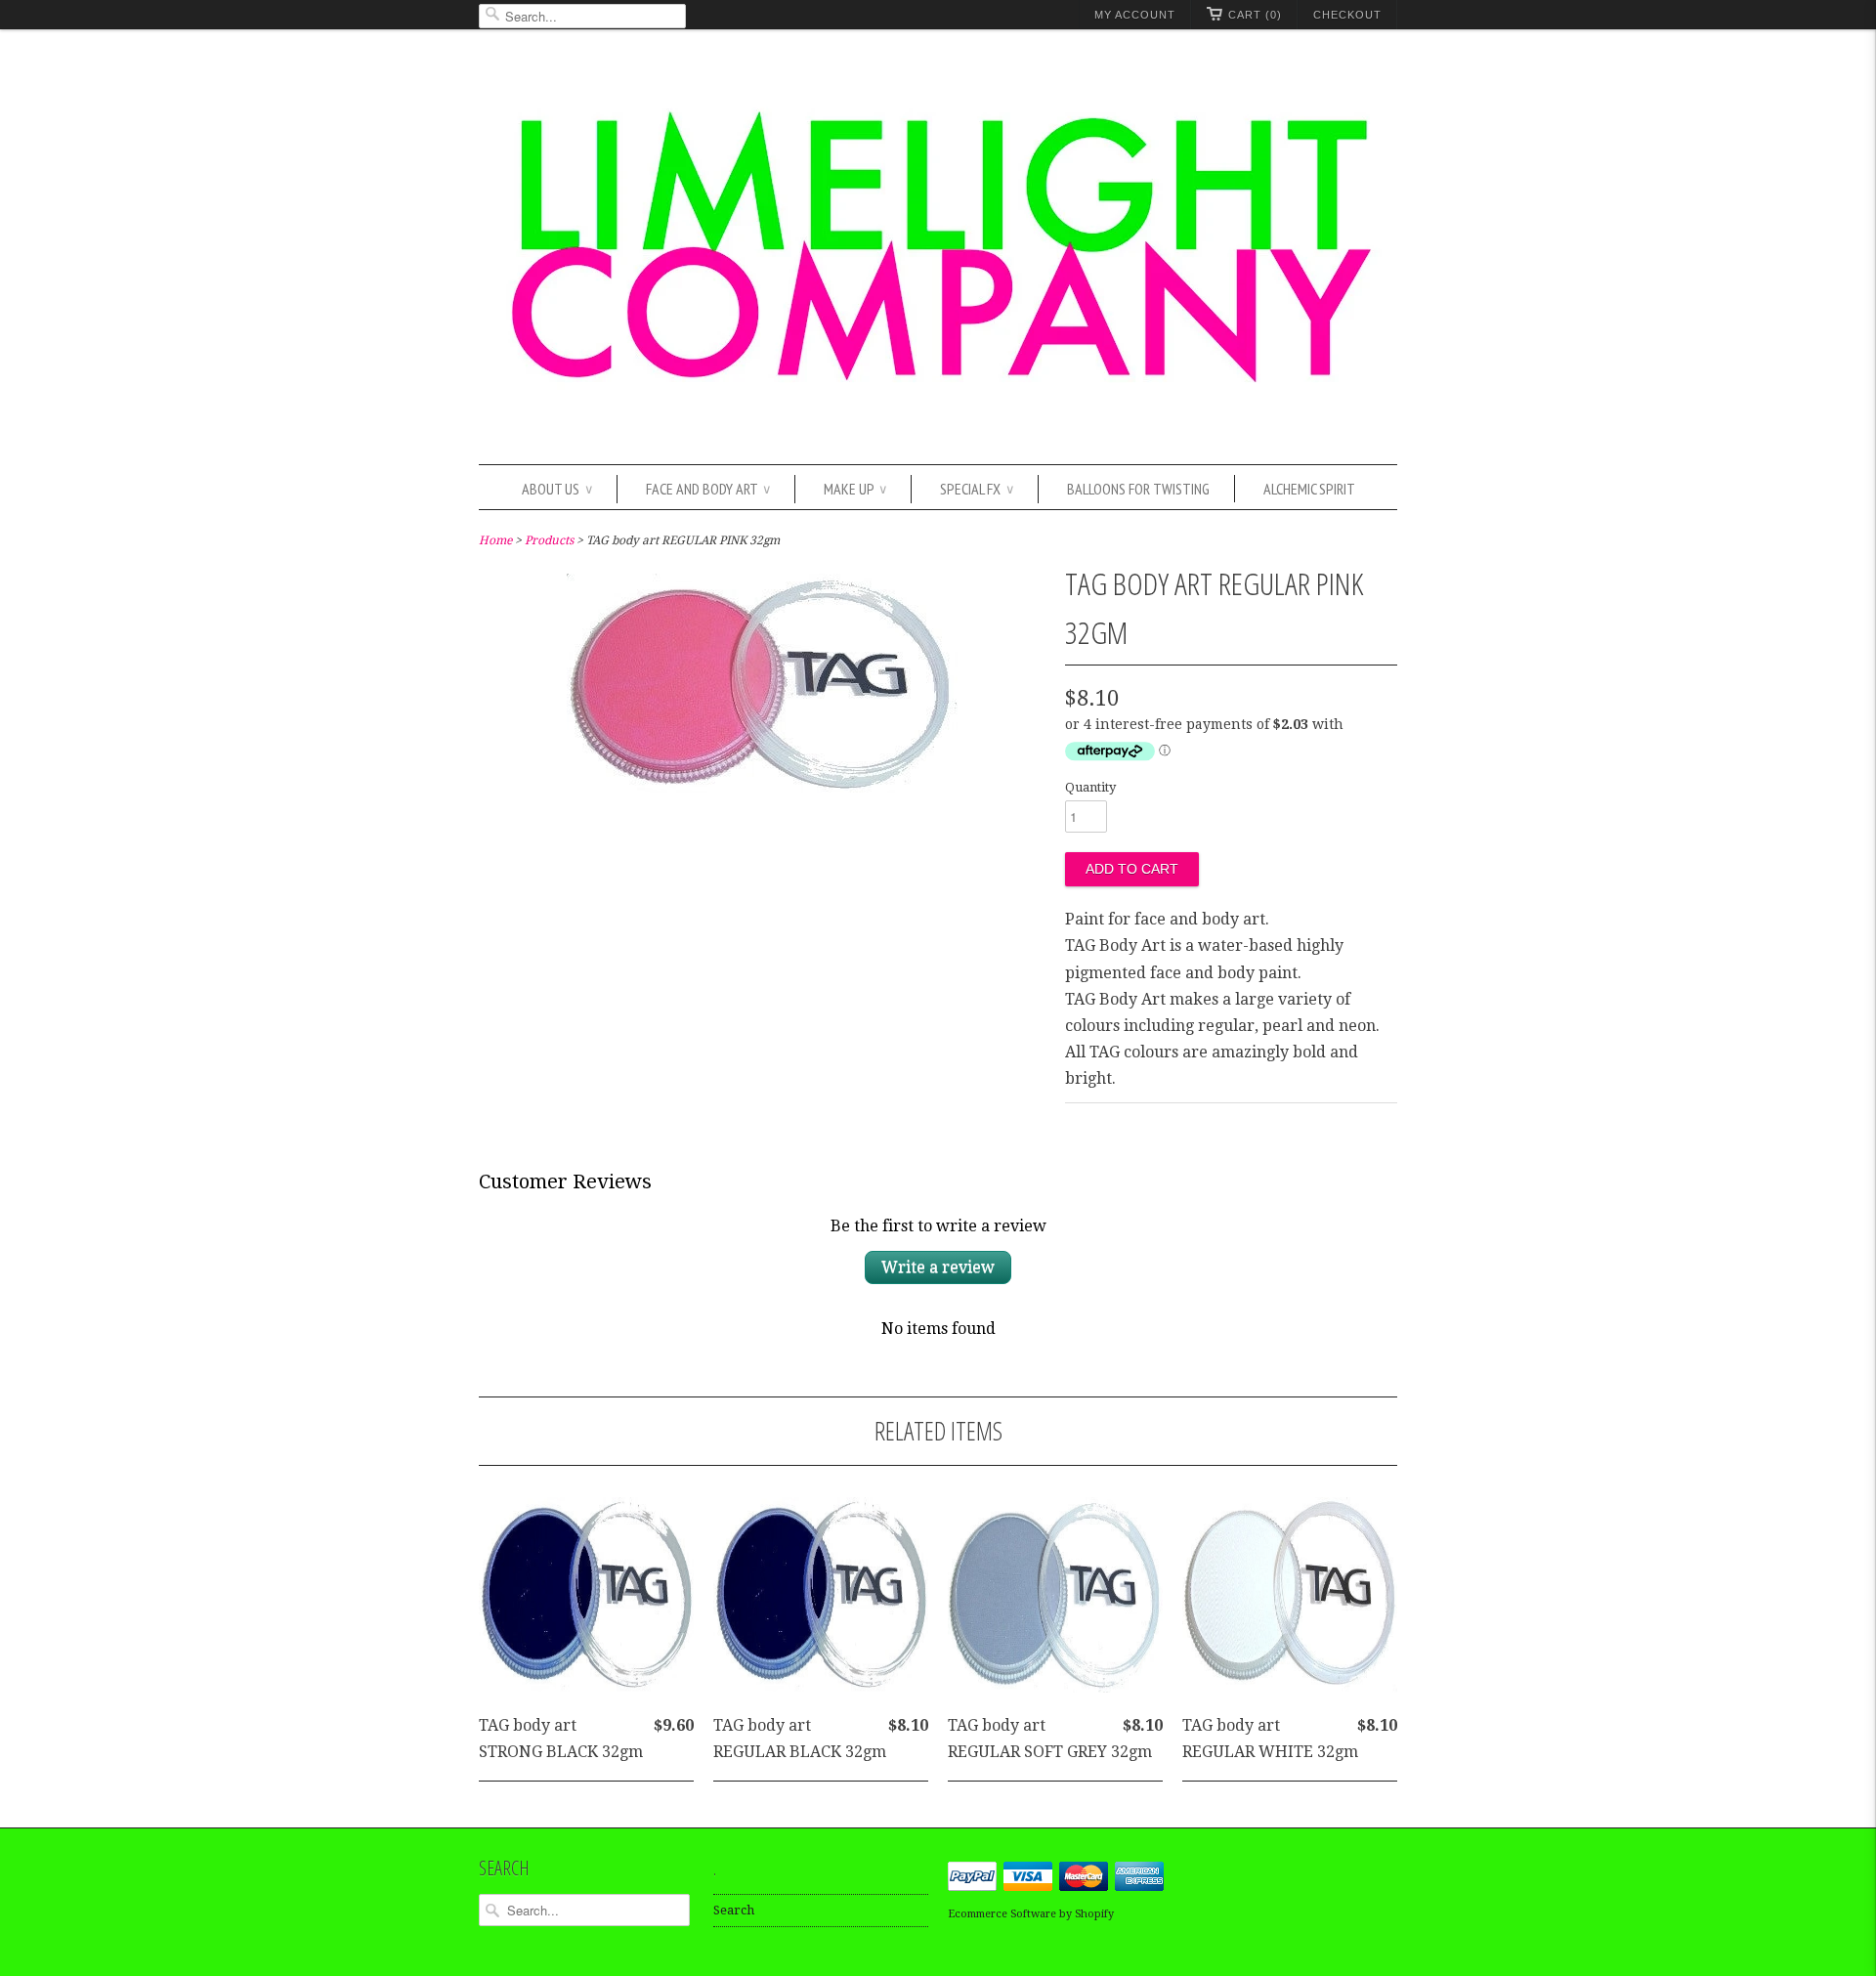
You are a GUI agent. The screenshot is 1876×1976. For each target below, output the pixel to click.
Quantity (1090, 787)
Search (734, 1910)
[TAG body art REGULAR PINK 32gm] (762, 789)
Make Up (855, 489)
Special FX (977, 489)
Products (549, 540)
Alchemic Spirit (1309, 489)
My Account (1135, 15)
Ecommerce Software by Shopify (1031, 1914)
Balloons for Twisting (1138, 489)
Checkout (1347, 15)
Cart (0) (1255, 15)
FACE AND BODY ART (708, 489)
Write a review (938, 1267)
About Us (557, 489)
